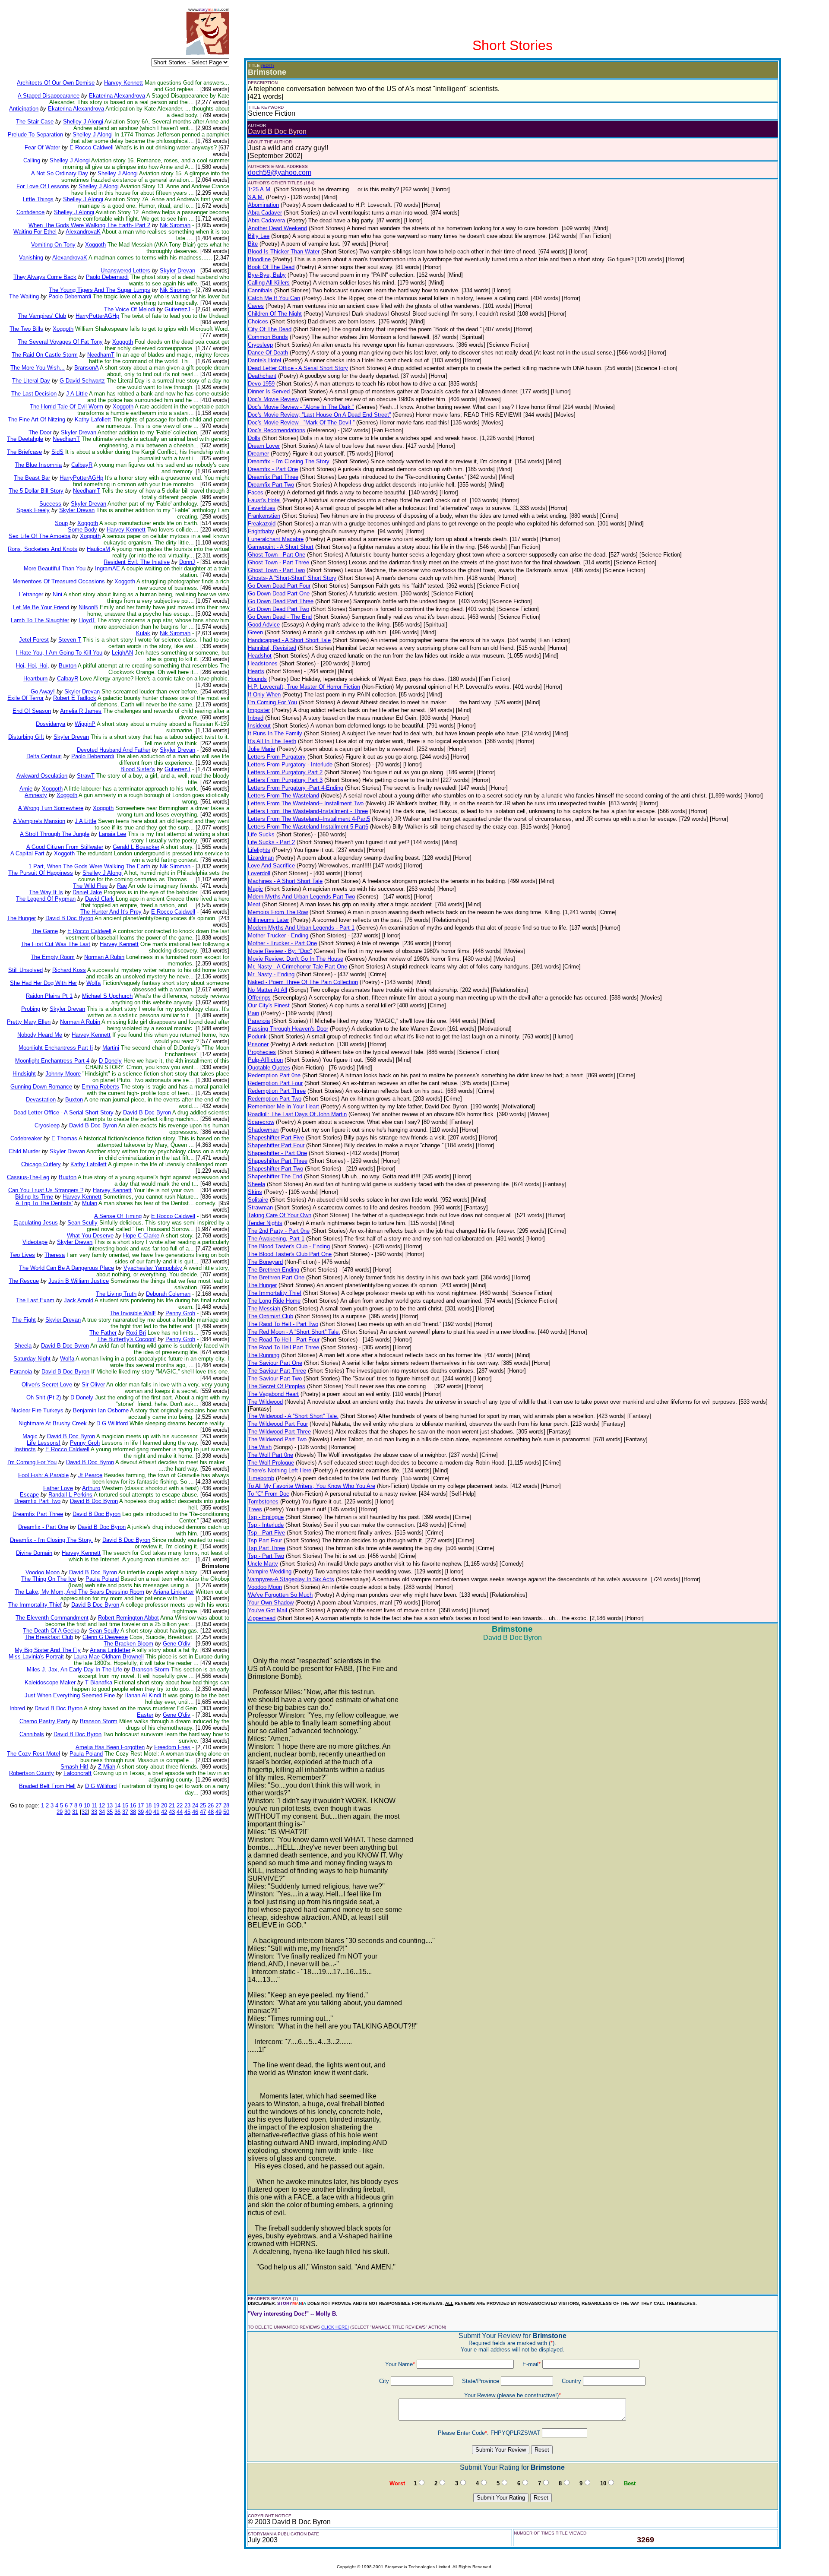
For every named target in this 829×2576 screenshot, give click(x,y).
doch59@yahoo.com (280, 172)
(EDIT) (267, 65)
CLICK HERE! (335, 2327)
